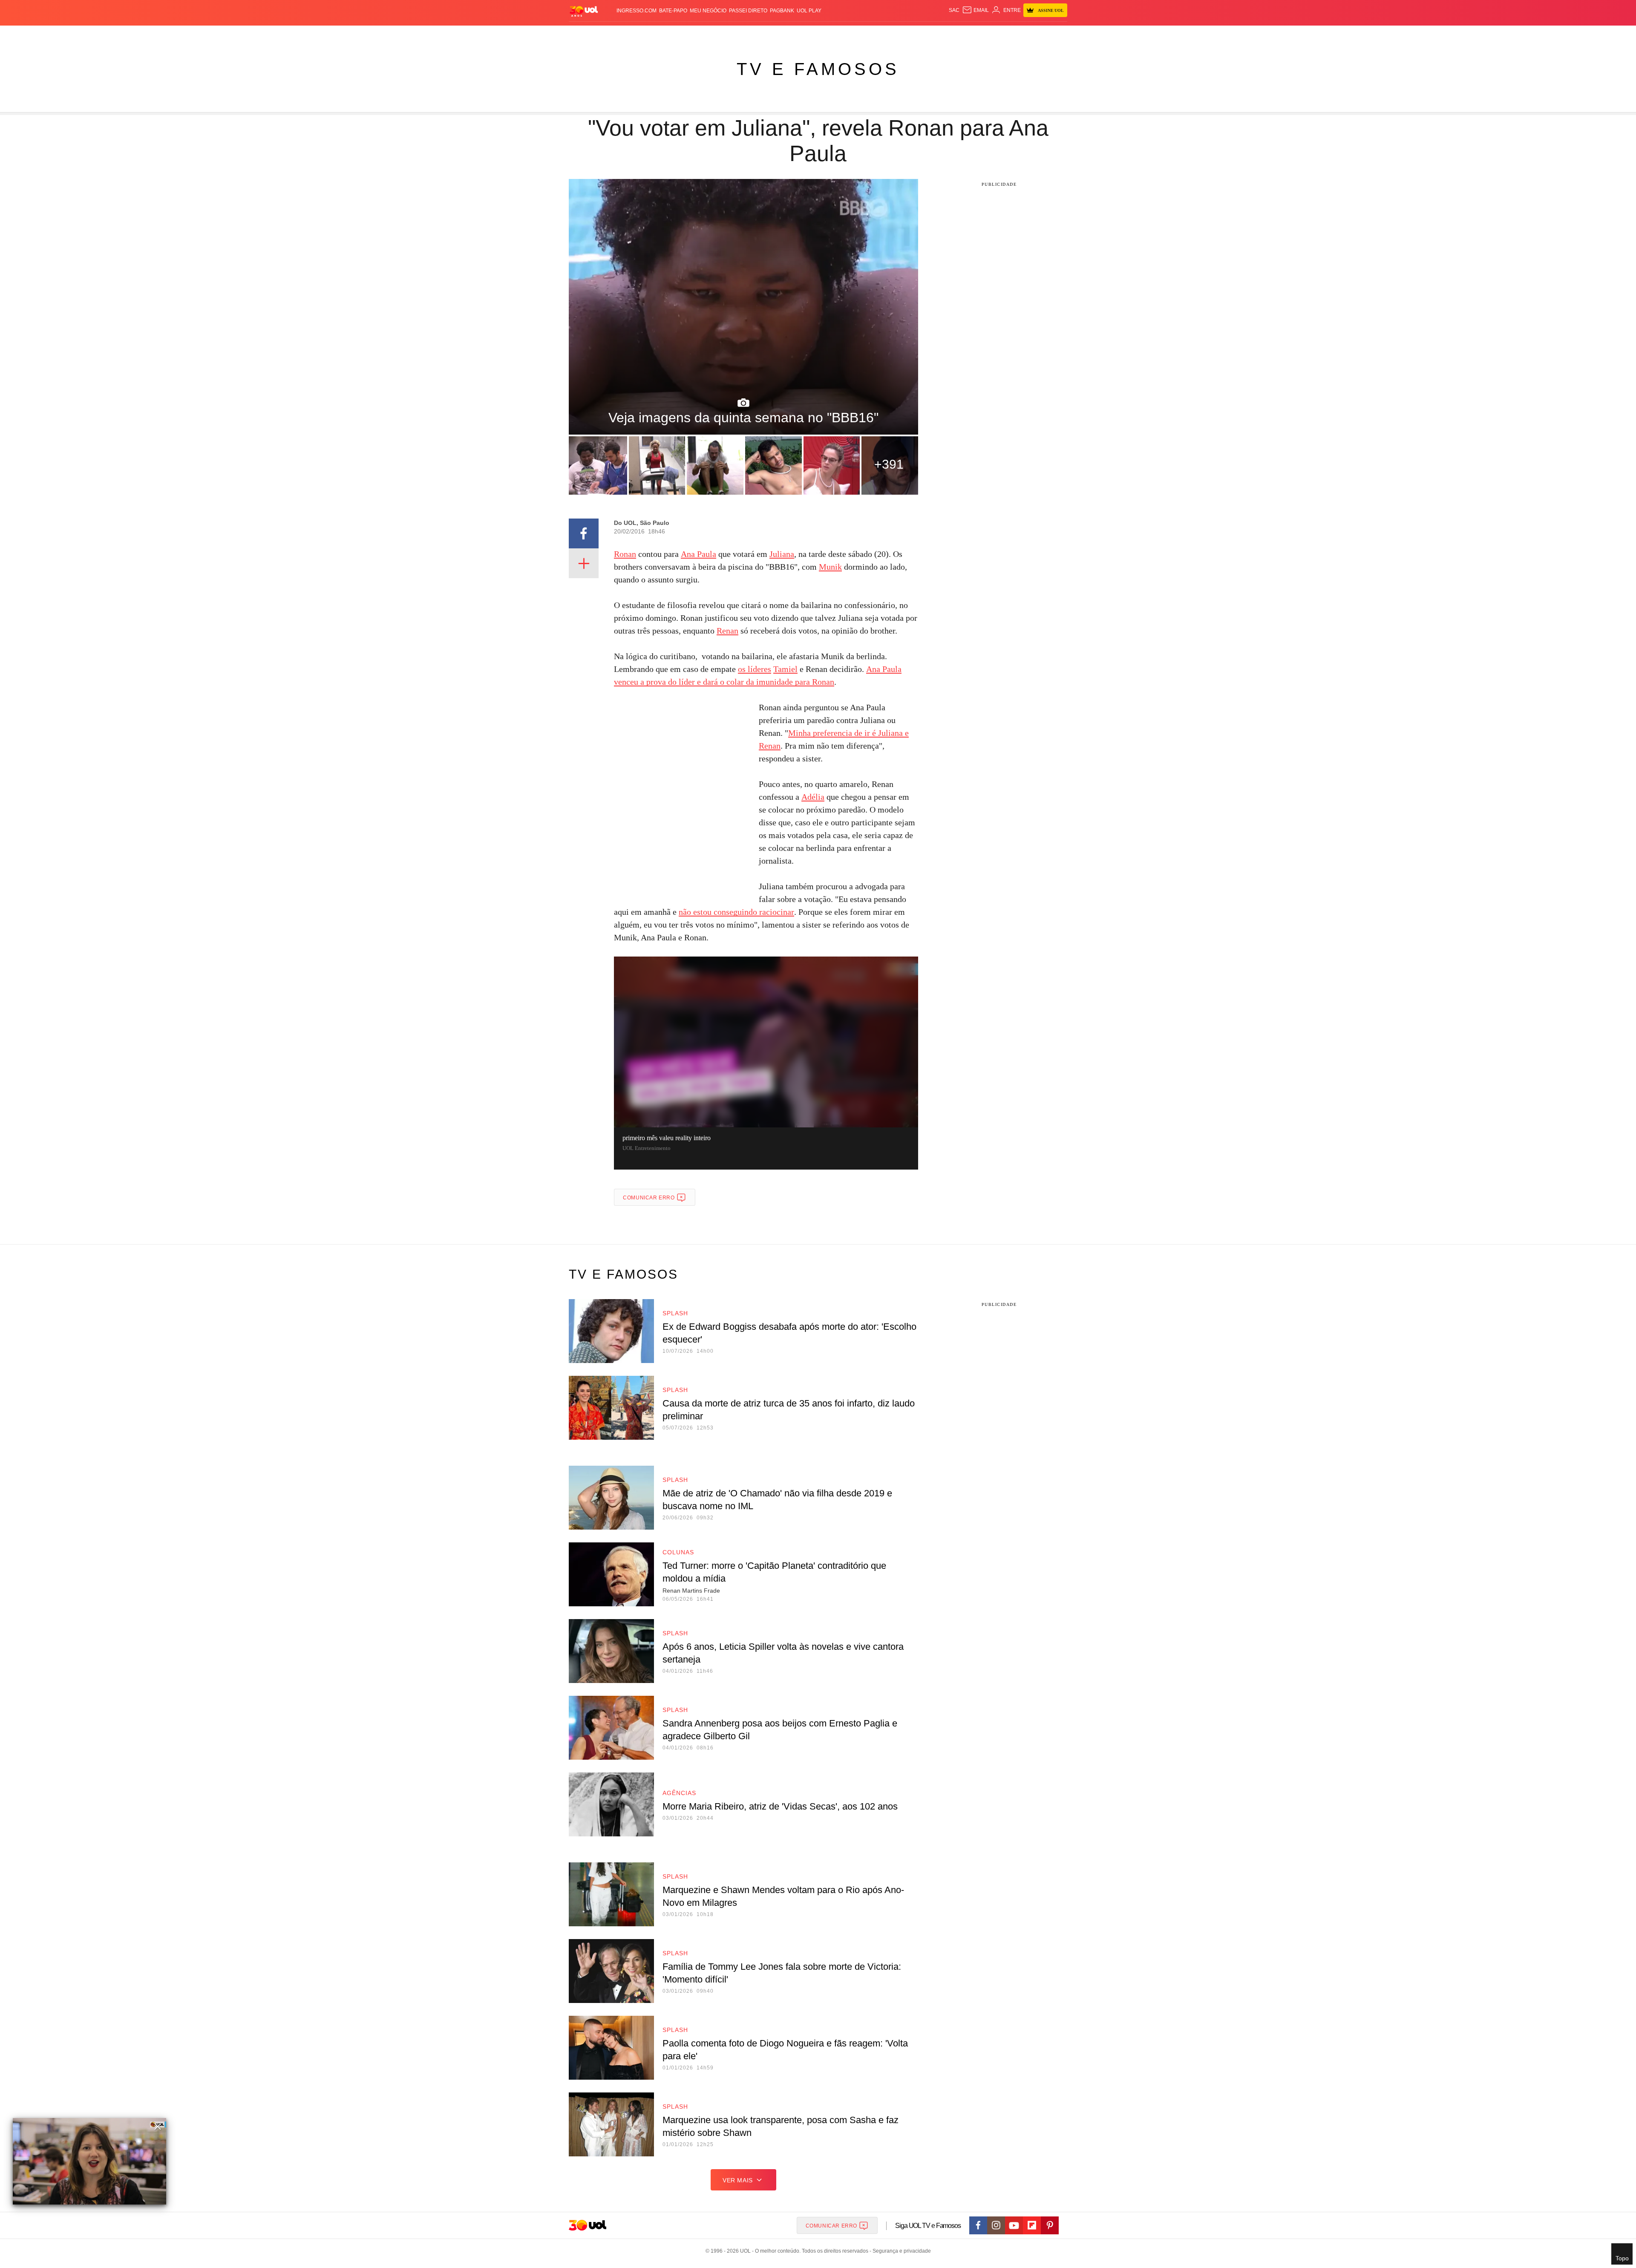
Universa (854, 34)
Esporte (800, 34)
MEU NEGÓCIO (708, 11)
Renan (727, 631)
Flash (612, 34)
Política (694, 34)
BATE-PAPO (673, 11)
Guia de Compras (1056, 34)
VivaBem (883, 34)
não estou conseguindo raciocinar (736, 912)
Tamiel (785, 669)
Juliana (782, 554)
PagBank (782, 11)
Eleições (637, 34)
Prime (1002, 34)
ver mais (738, 2180)
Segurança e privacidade (900, 2251)
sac (954, 10)
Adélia (813, 797)
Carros (721, 34)
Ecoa (917, 34)
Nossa (970, 34)
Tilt (903, 34)
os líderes (755, 669)
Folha (776, 34)
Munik (830, 567)
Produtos (585, 34)
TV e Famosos (818, 69)
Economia (750, 34)
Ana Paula (698, 554)
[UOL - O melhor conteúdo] (584, 11)
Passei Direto (748, 11)
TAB (986, 34)
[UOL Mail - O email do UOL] (975, 10)
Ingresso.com (637, 11)
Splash (827, 34)
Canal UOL (942, 34)
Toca (1020, 34)
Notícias (667, 34)
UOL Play (809, 11)
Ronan (625, 554)
